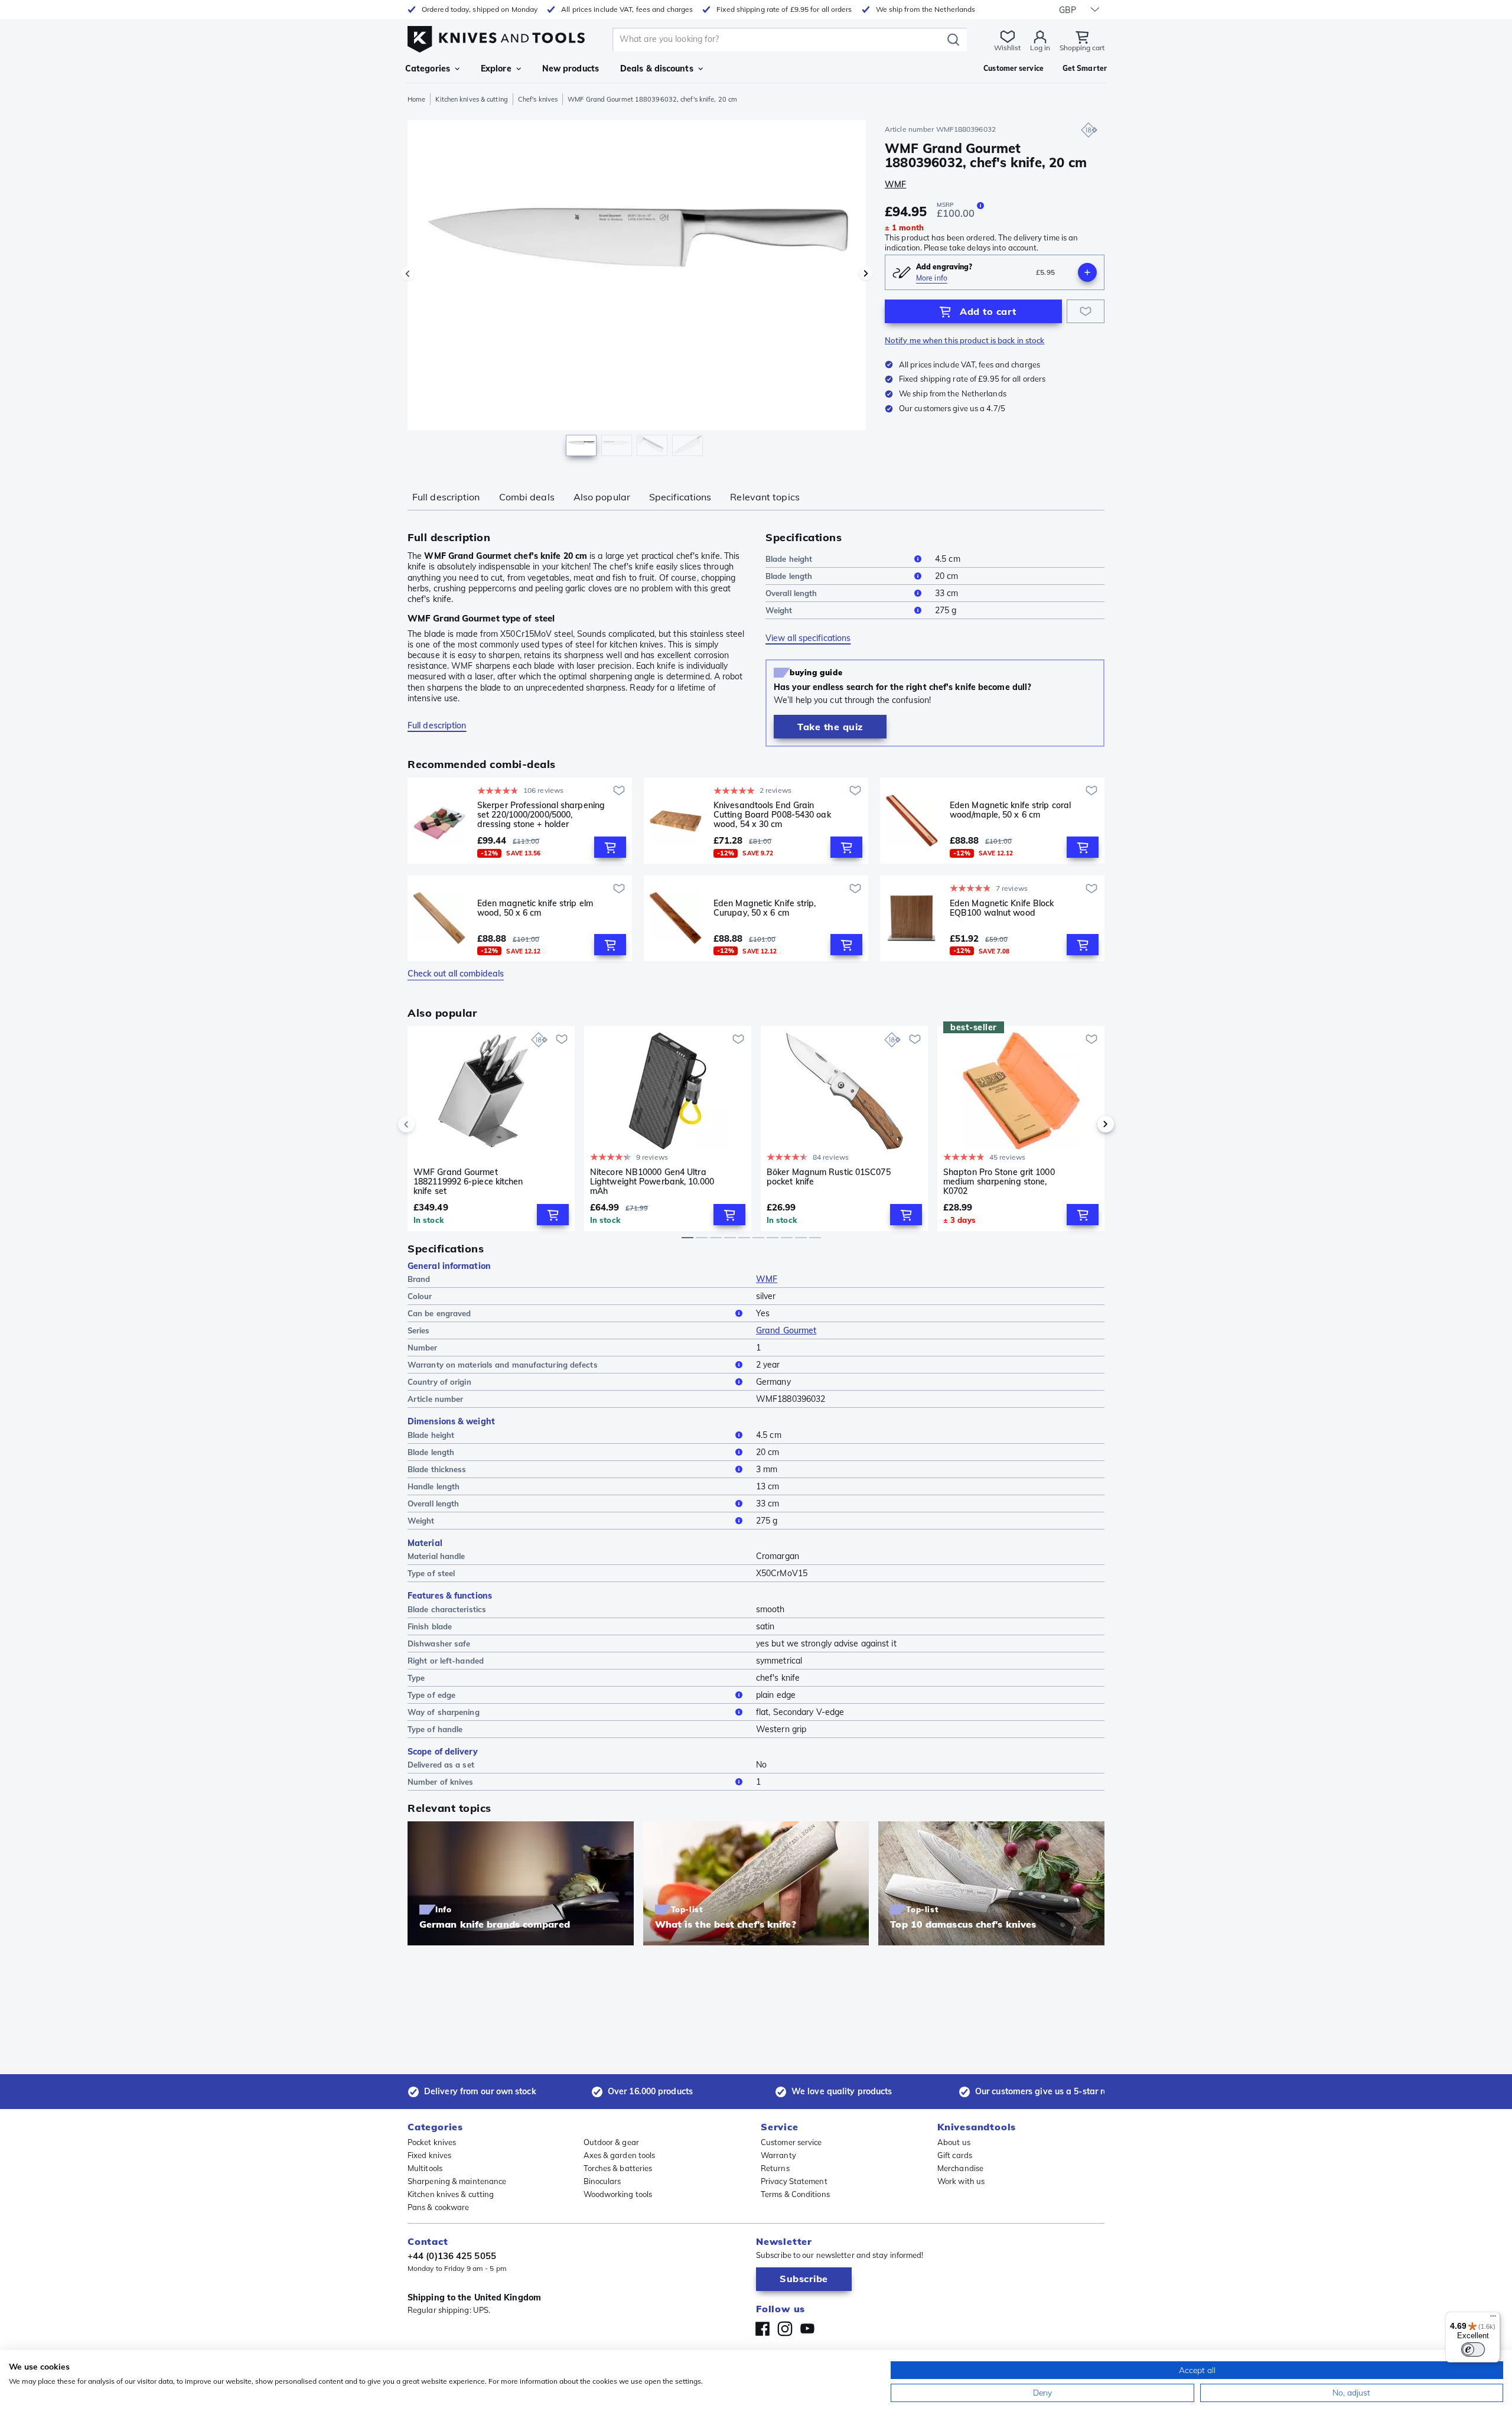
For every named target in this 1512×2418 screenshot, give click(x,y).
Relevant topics (765, 497)
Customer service (791, 2142)
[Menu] (1493, 2319)
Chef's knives (538, 99)
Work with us (961, 2181)
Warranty (778, 2155)
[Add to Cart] (610, 847)
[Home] (496, 36)
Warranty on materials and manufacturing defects (503, 1365)
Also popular (602, 497)
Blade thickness (437, 1469)
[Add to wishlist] (1086, 311)
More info (932, 278)
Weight (779, 610)
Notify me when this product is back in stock (964, 340)
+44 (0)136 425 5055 (452, 2256)
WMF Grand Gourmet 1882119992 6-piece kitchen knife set (468, 1182)
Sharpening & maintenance (457, 2181)
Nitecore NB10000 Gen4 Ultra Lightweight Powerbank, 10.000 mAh (652, 1182)
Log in (1040, 48)
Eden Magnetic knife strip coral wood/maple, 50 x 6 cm (1010, 810)
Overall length (791, 593)
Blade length (789, 576)
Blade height (789, 559)
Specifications (680, 497)
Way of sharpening (444, 1712)
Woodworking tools (618, 2194)
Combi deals (527, 497)
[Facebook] (762, 2329)
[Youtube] (807, 2329)
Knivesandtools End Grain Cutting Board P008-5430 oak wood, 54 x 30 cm (772, 815)
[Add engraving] (1087, 272)
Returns (775, 2168)
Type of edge (431, 1695)
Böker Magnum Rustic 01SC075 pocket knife (829, 1177)
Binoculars (602, 2181)
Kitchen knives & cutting (471, 99)
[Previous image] (408, 274)
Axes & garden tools (620, 2155)
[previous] (426, 1124)
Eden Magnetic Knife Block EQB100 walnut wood (1002, 908)
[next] (1086, 1124)
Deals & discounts (657, 69)
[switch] (1473, 2349)
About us (954, 2142)
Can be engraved (439, 1313)
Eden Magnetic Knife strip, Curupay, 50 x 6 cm (765, 908)
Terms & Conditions (795, 2194)
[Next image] (866, 274)
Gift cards (955, 2155)
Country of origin (439, 1382)
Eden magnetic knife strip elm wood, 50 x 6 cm (535, 908)
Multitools (425, 2168)
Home (416, 99)
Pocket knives (432, 2142)
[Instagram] (785, 2329)
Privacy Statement (794, 2181)
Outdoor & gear (611, 2142)
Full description (446, 497)
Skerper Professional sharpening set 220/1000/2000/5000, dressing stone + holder (541, 815)
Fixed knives (429, 2155)
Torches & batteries (618, 2168)
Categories (428, 69)
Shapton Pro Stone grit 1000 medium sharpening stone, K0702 (999, 1182)
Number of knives (441, 1782)
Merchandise (960, 2168)
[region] (637, 291)
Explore (496, 69)
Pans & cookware (439, 2207)
